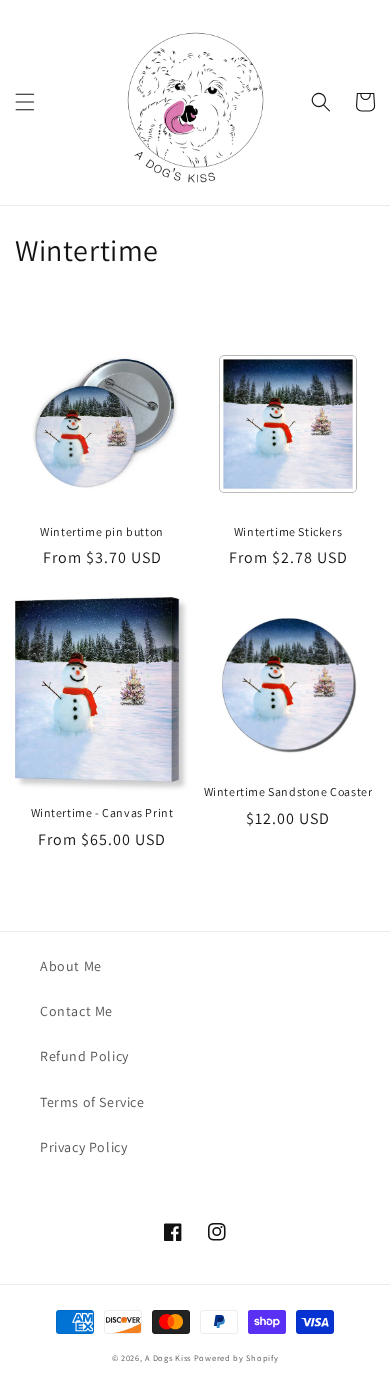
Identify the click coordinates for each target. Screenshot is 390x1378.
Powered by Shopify (236, 1357)
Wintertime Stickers (288, 531)
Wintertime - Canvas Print (102, 812)
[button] (25, 102)
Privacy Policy (83, 1147)
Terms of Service (92, 1102)
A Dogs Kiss (168, 1357)
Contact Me (76, 1011)
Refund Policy (84, 1056)
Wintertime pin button (102, 531)
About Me (71, 966)
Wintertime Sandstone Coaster (288, 791)
